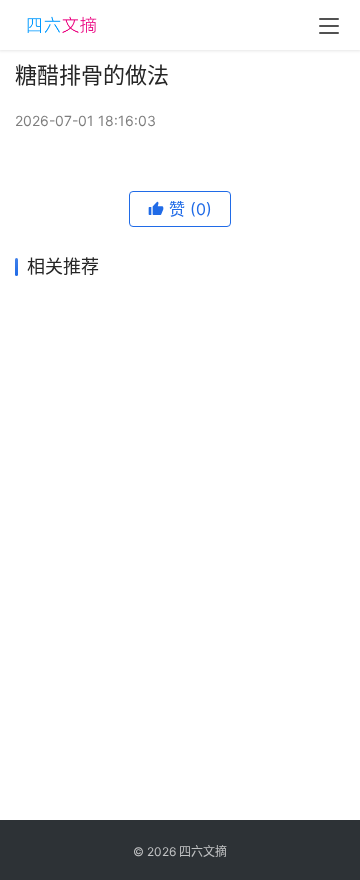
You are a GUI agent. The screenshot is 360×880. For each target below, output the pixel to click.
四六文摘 (203, 851)
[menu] (329, 26)
